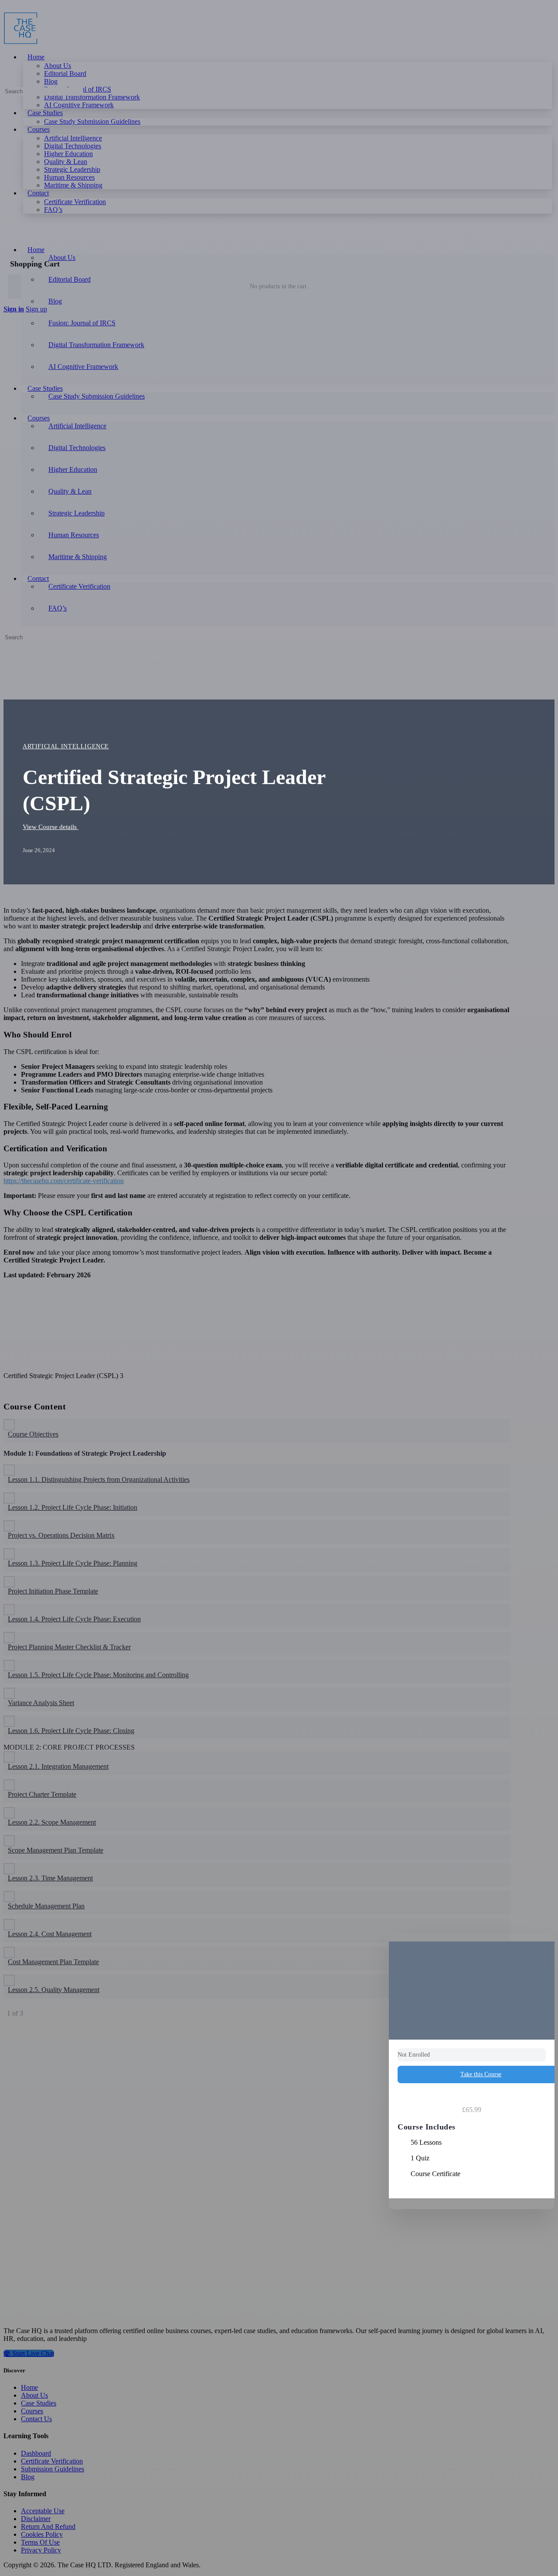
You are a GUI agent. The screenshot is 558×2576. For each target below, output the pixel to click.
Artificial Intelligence (66, 746)
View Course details (51, 827)
